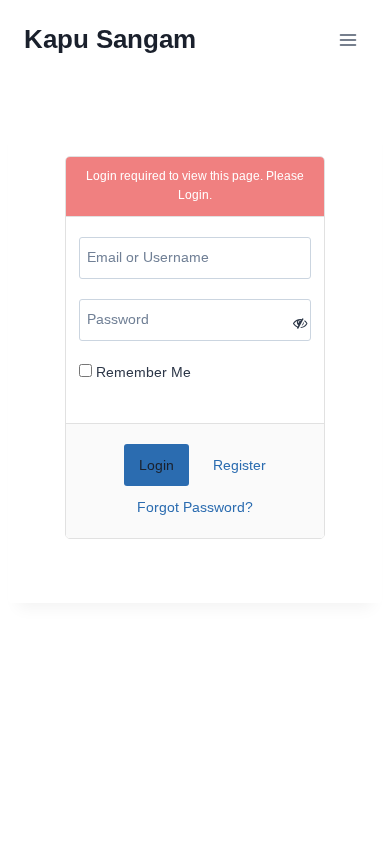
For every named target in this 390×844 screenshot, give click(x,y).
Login (193, 195)
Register (239, 465)
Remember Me (141, 372)
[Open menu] (347, 39)
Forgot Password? (195, 507)
